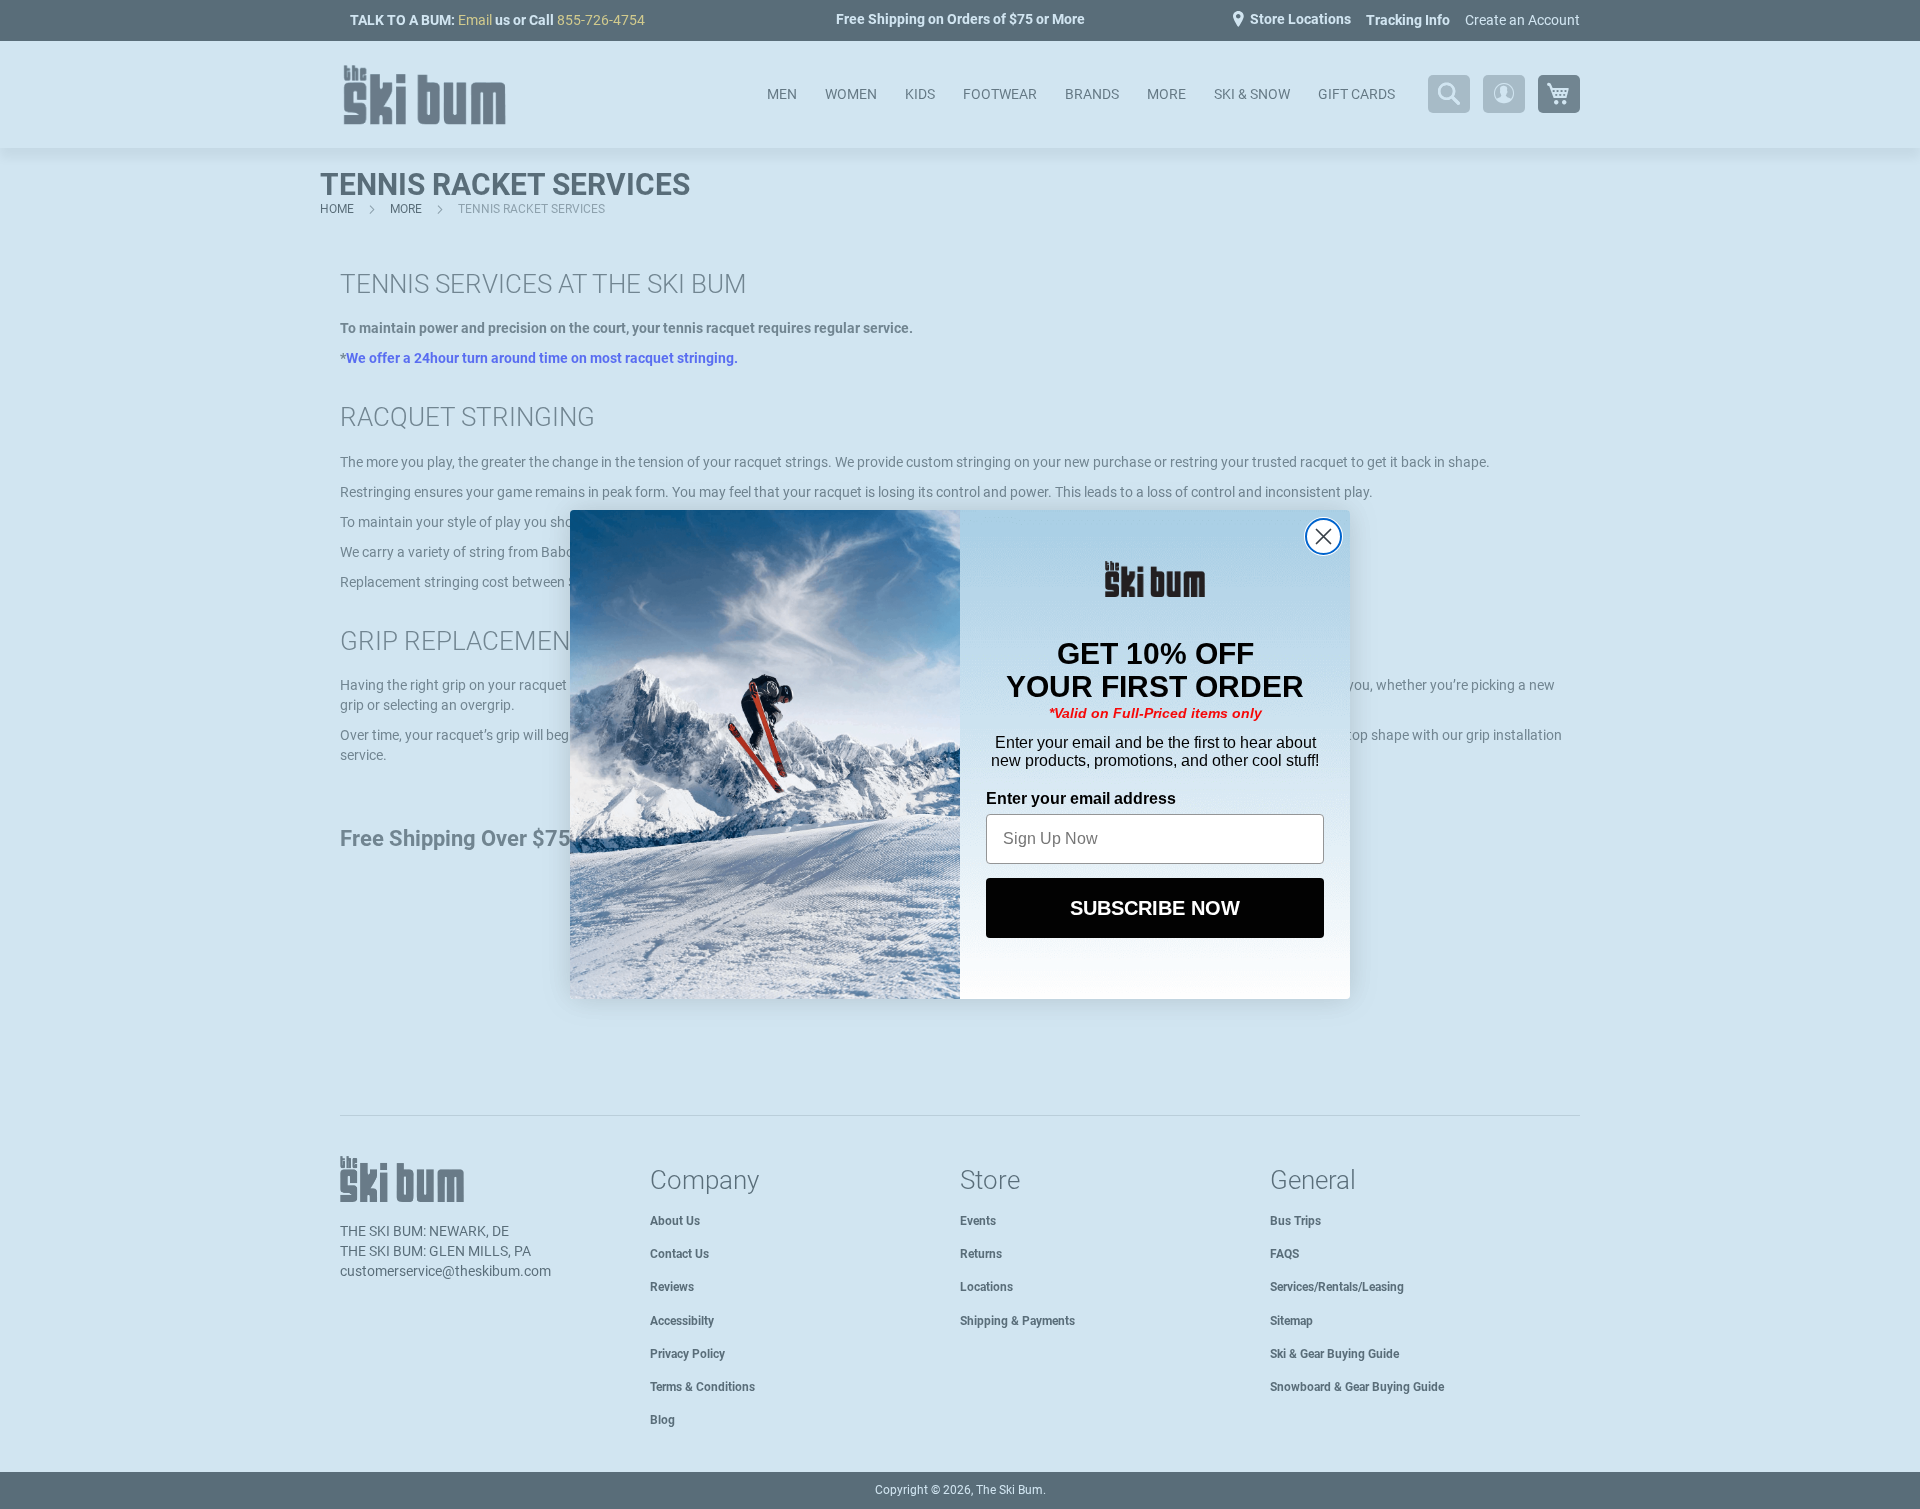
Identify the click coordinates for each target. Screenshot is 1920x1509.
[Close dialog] (1323, 536)
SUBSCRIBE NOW (1155, 908)
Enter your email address (1081, 798)
